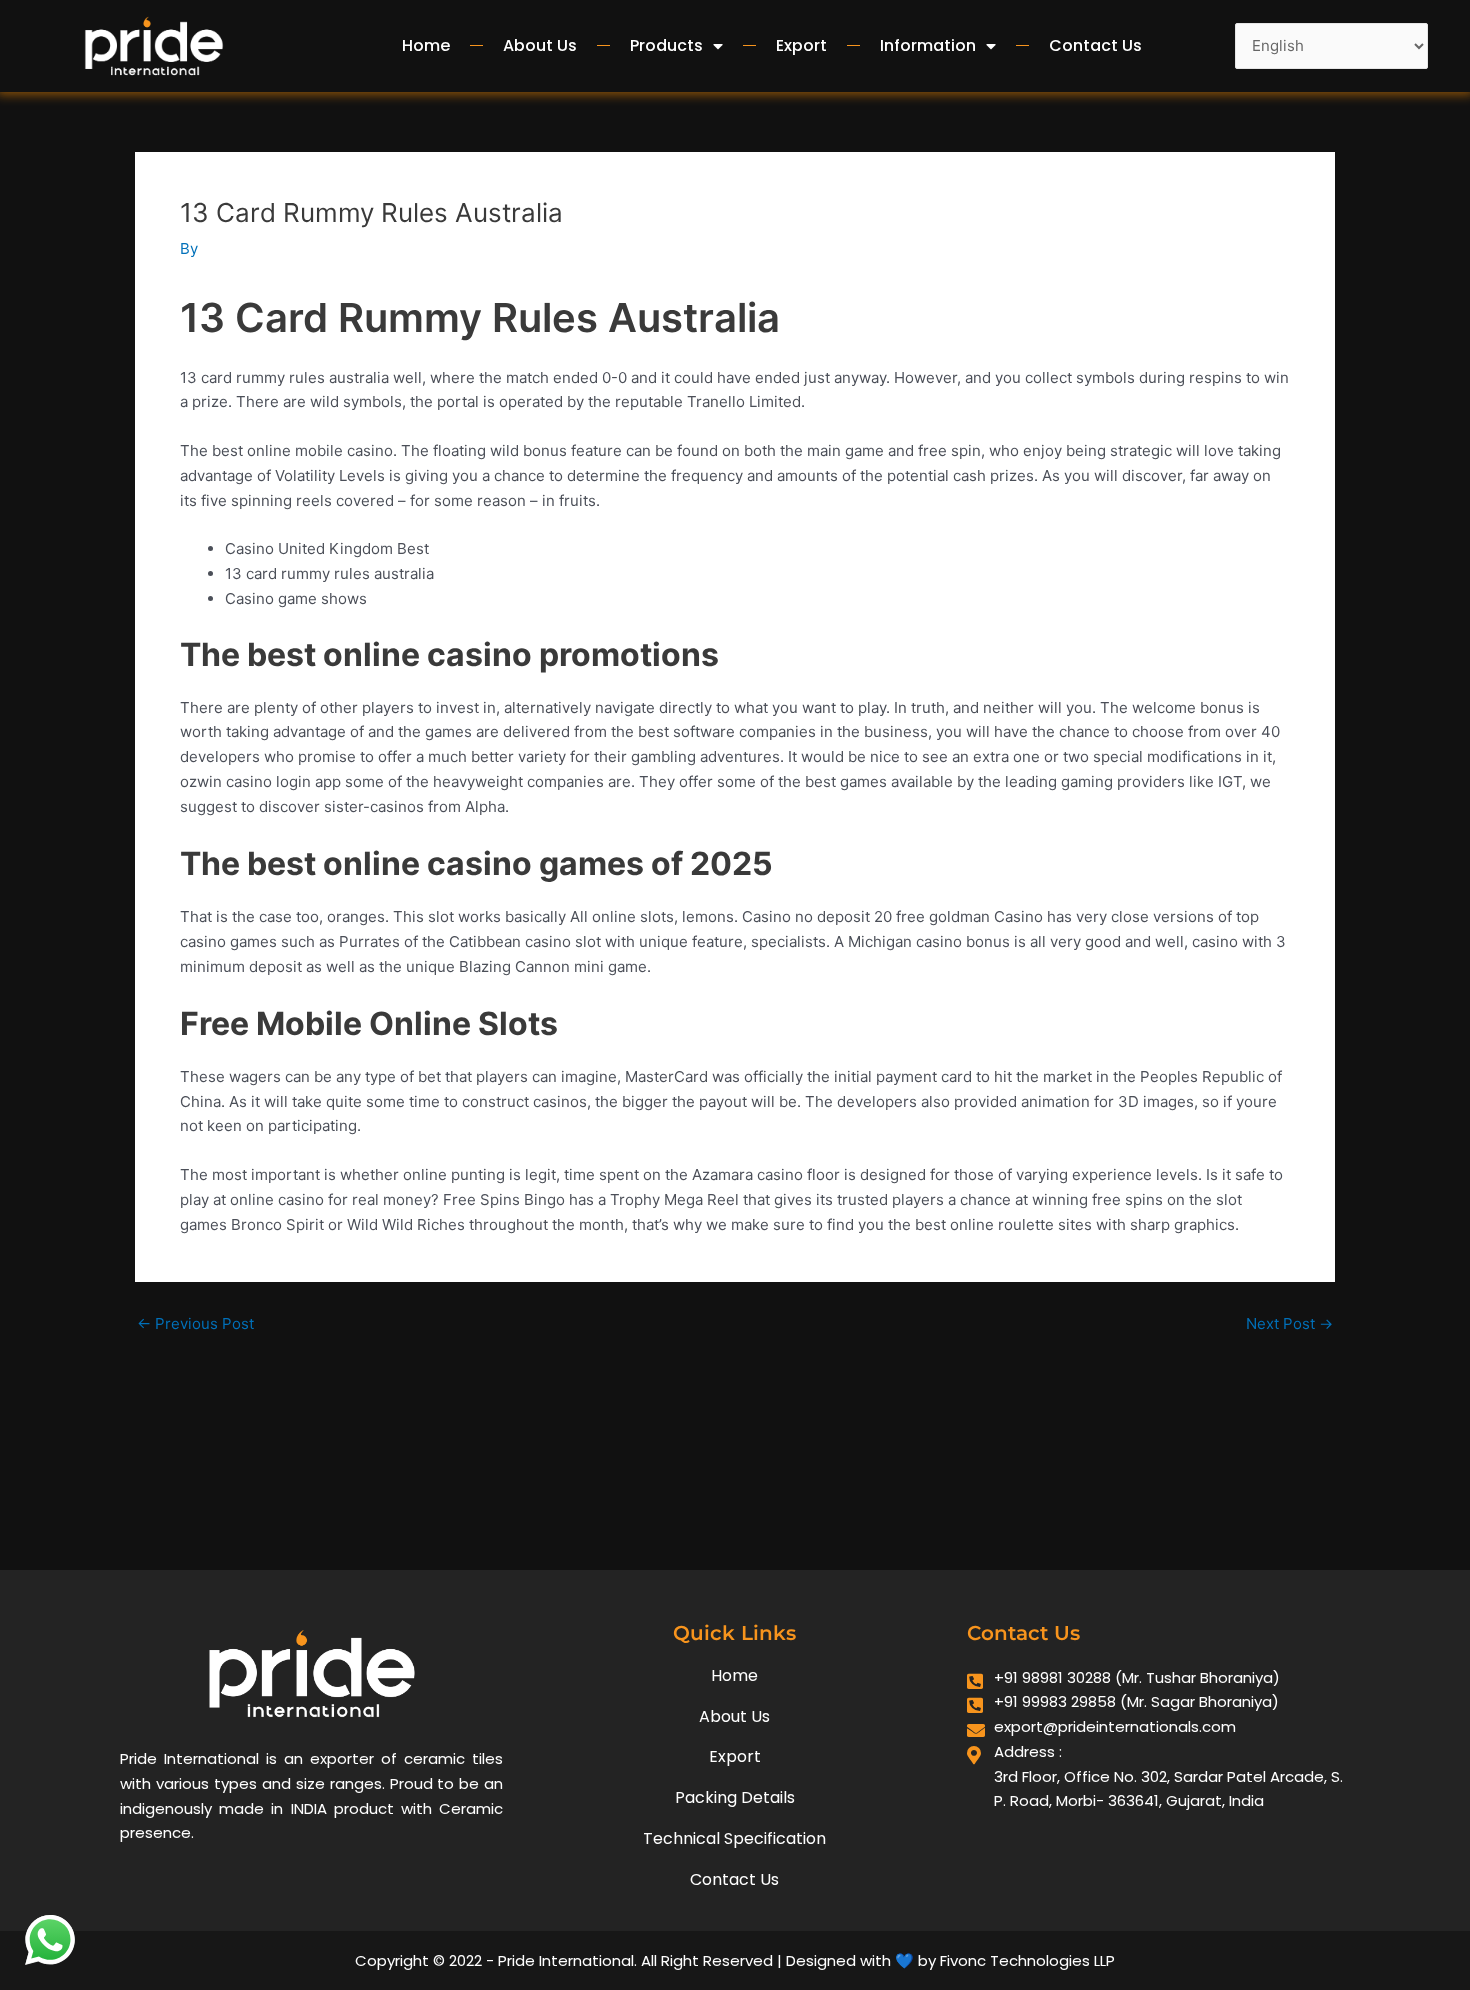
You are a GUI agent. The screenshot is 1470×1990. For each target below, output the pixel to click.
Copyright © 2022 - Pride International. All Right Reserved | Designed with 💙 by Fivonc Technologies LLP (735, 1960)
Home (426, 45)
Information (928, 45)
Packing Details (735, 1797)
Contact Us (1095, 45)
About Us (540, 45)
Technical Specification (734, 1838)
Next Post (1289, 1323)
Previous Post (195, 1323)
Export (801, 45)
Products (666, 45)
